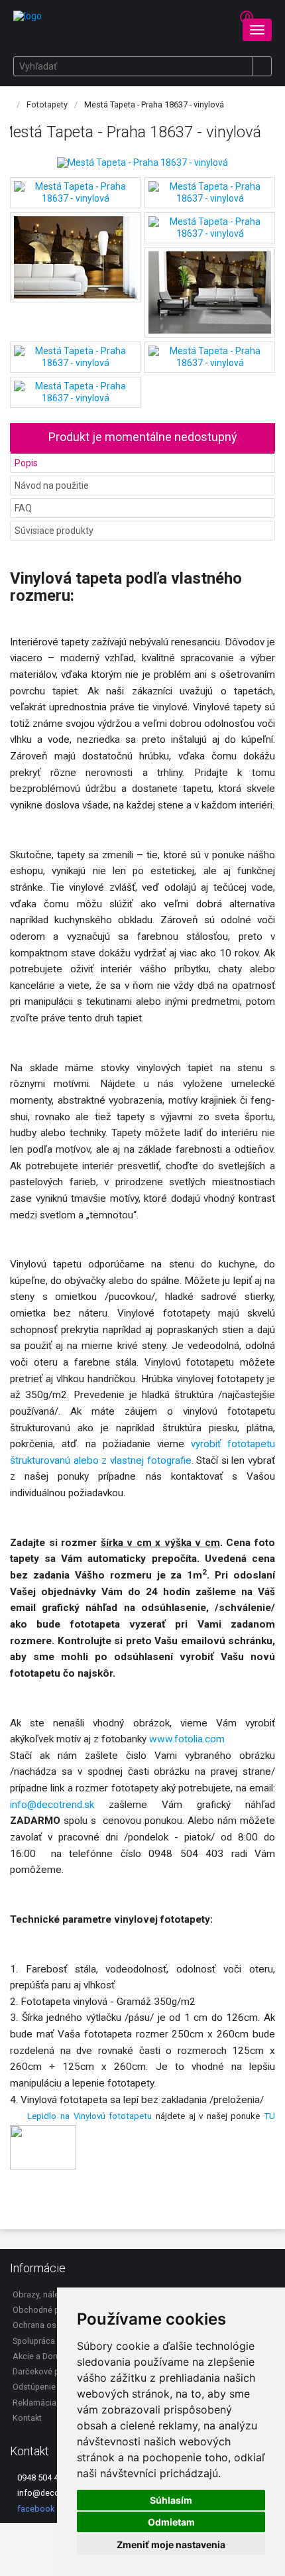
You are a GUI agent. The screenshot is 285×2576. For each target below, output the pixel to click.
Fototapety (47, 104)
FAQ (23, 508)
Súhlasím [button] (171, 2500)
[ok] (262, 66)
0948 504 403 (41, 2478)
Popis (26, 463)
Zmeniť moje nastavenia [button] (171, 2544)
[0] (234, 23)
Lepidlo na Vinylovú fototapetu (89, 2116)
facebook (35, 2509)
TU (269, 2116)
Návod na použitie (52, 485)
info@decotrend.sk (52, 1805)
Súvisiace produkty (54, 531)
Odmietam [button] (171, 2522)
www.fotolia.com (188, 1739)
